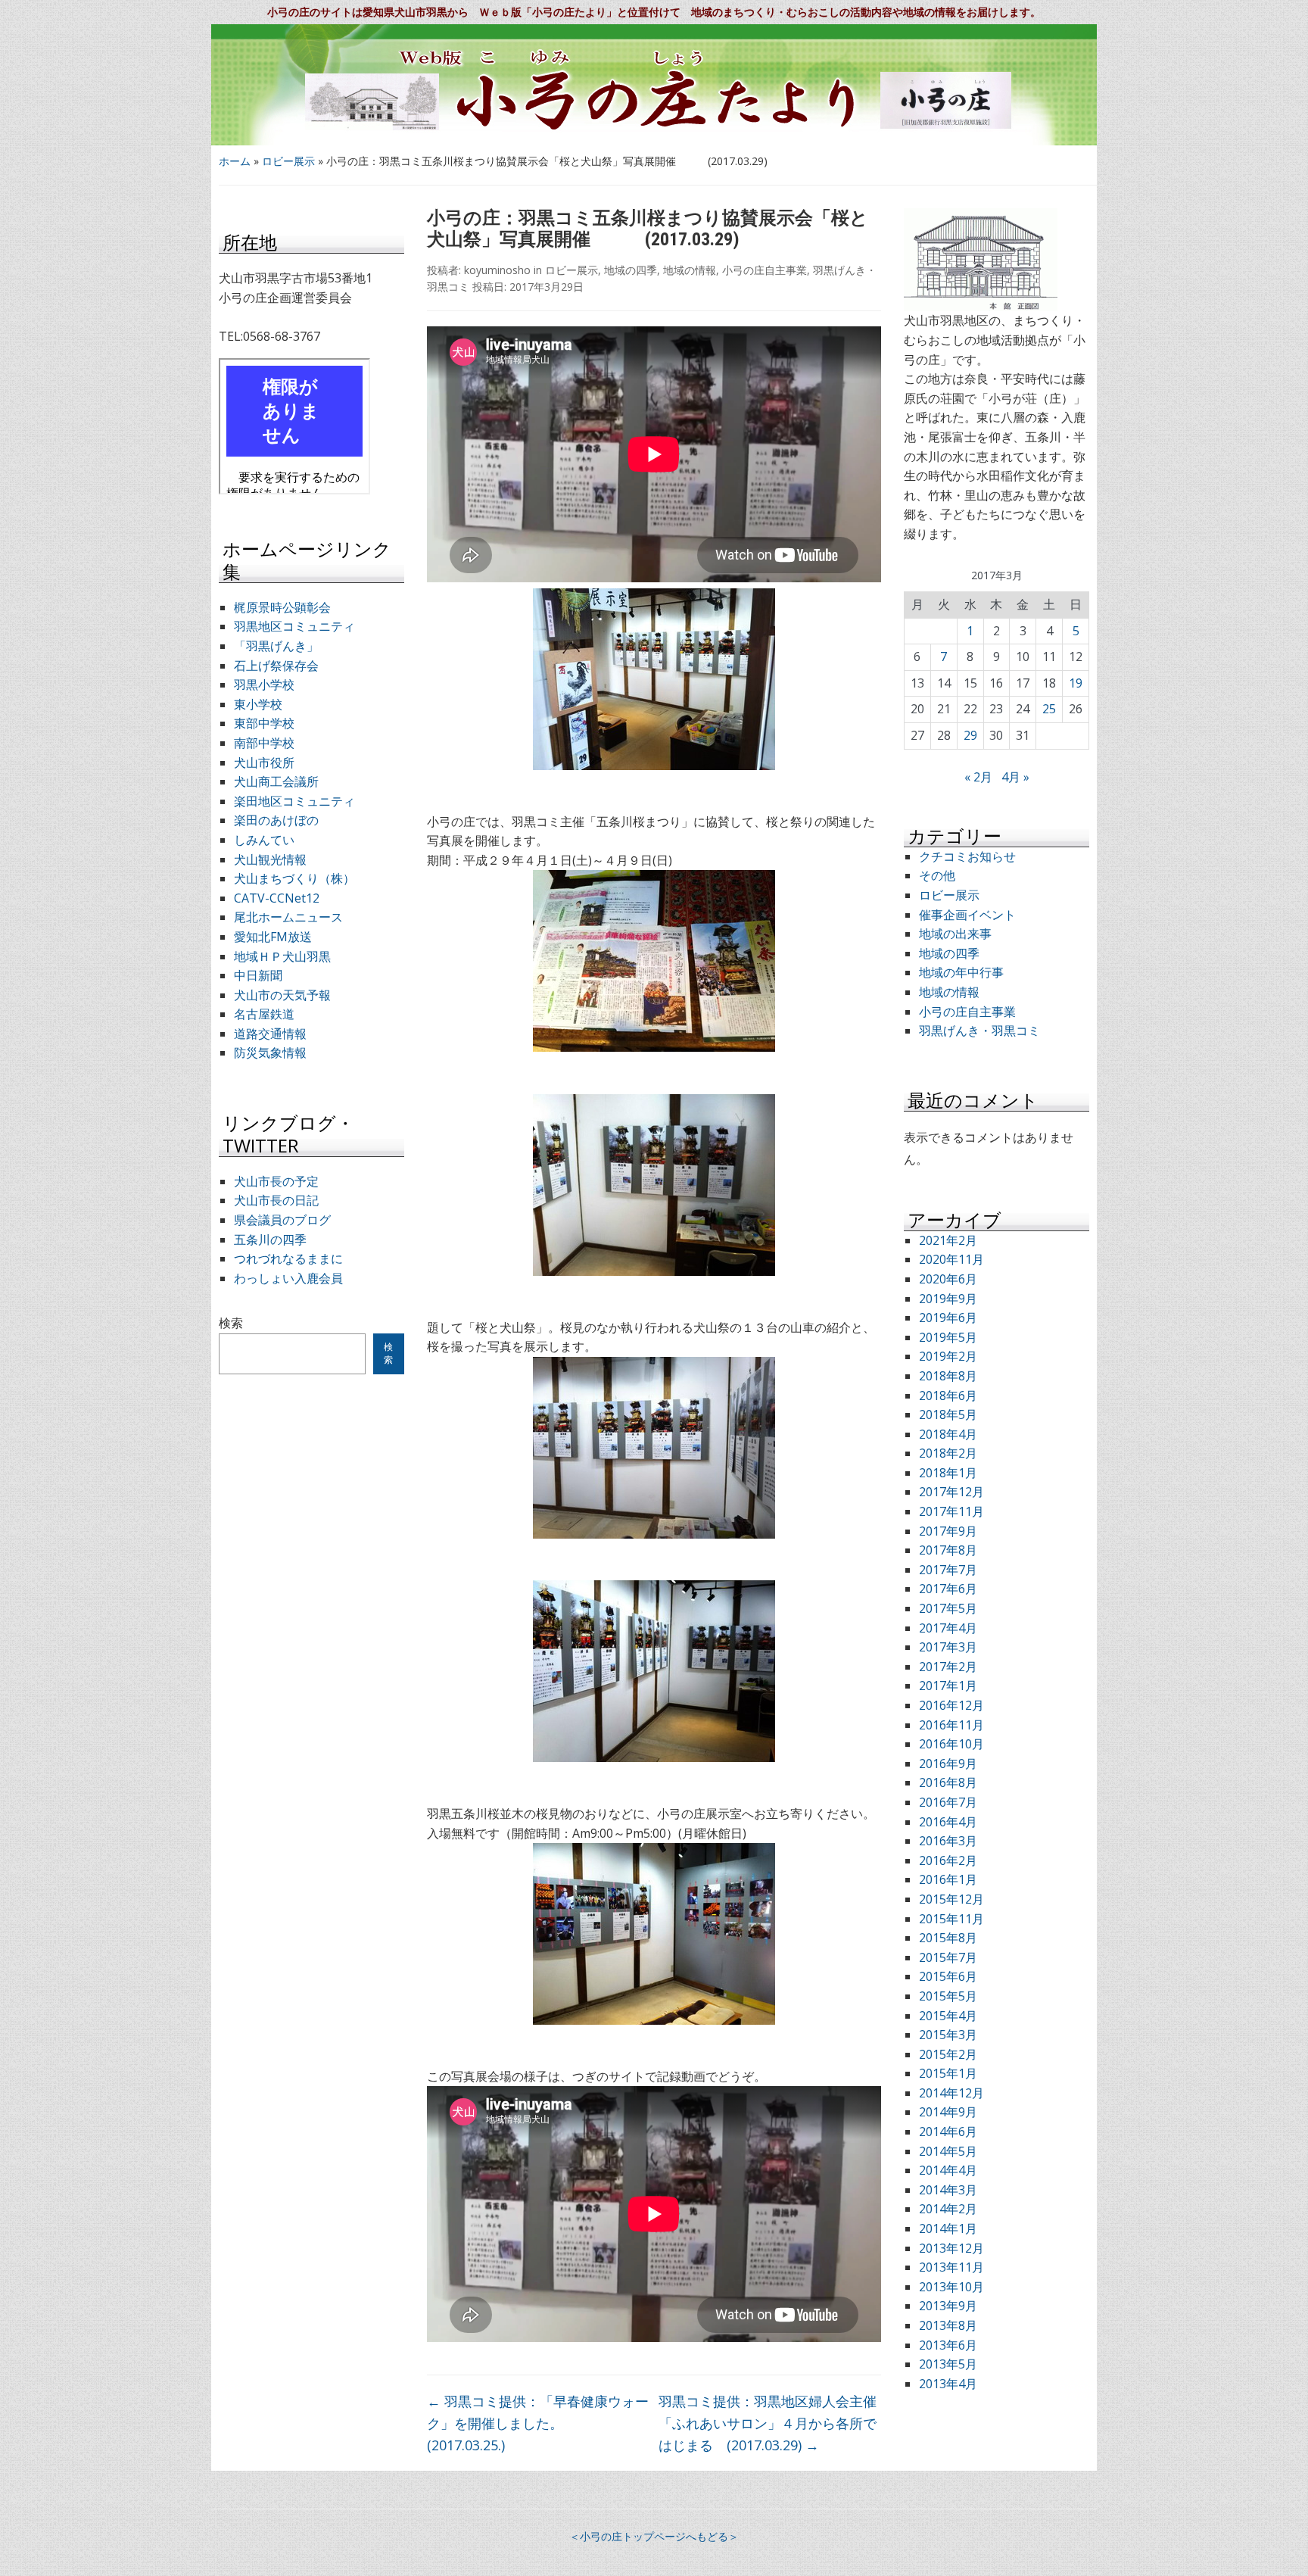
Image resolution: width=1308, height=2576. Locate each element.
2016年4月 (948, 1822)
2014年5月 (948, 2151)
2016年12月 (951, 1705)
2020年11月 (951, 1259)
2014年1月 (948, 2228)
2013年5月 (948, 2364)
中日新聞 (258, 975)
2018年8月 (948, 1376)
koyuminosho (497, 270)
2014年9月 (948, 2112)
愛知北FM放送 (273, 937)
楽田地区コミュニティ (294, 801)
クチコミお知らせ (967, 856)
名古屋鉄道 (264, 1014)
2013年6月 (948, 2345)
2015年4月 (948, 2016)
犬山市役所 (264, 763)
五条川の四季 (270, 1240)
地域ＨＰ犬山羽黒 (282, 956)
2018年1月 (948, 1473)
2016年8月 (948, 1782)
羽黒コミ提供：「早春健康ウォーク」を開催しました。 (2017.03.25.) (538, 2423)
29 (970, 735)
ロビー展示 (288, 161)
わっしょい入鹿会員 (288, 1278)
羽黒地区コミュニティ (294, 626)
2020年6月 (948, 1279)
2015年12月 (951, 1899)
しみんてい (264, 840)
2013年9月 (948, 2306)
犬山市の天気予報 (282, 995)
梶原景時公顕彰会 (282, 607)
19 (1076, 683)
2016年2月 (948, 1860)
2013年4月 (948, 2384)
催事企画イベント (967, 915)
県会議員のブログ (282, 1220)
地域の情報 (690, 270)
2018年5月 (948, 1414)
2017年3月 (948, 1647)
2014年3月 (948, 2190)
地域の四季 (631, 270)
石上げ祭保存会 (276, 666)
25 (1049, 709)
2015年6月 (948, 1976)
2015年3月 (948, 2035)
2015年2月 (948, 2054)
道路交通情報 (270, 1034)
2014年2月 (948, 2209)
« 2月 (978, 777)
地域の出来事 (955, 934)
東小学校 (258, 704)
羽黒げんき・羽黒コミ (979, 1031)
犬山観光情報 (270, 859)
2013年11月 (951, 2267)
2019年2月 (948, 1356)
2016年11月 (951, 1725)
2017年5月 (948, 1608)
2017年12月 (951, 1492)
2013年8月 (948, 2325)
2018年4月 (948, 1434)
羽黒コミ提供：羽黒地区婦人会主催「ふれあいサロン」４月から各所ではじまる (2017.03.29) (768, 2423)
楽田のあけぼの (276, 820)
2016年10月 (951, 1744)
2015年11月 (951, 1919)
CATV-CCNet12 (277, 898)
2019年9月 (948, 1299)
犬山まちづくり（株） (294, 878)
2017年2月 (948, 1667)
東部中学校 (264, 723)
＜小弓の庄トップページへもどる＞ (654, 2536)
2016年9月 (948, 1764)
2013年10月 (951, 2287)
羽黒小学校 (264, 685)
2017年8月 (948, 1550)
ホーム (235, 161)
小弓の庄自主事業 (765, 270)
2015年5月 (948, 1996)
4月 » (1015, 777)
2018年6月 (948, 1396)
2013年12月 (951, 2248)
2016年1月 (948, 1879)
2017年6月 (948, 1589)
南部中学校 (264, 743)
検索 (231, 1323)
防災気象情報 (270, 1053)
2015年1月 (948, 2073)
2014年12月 (951, 2093)
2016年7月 (948, 1802)
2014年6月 (948, 2132)
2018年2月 (948, 1453)
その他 (937, 875)
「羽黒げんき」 (276, 646)
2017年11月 (951, 1511)
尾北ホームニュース (288, 917)
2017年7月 (948, 1570)
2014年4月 (948, 2170)
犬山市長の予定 (276, 1181)
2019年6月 (948, 1318)
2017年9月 (948, 1531)
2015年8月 (948, 1938)
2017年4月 (948, 1628)
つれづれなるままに (288, 1258)
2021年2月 (948, 1240)
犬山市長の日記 (276, 1200)
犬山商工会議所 (276, 781)
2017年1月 (948, 1686)
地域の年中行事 (961, 972)
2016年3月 (948, 1841)
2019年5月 (948, 1337)
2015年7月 (948, 1957)
